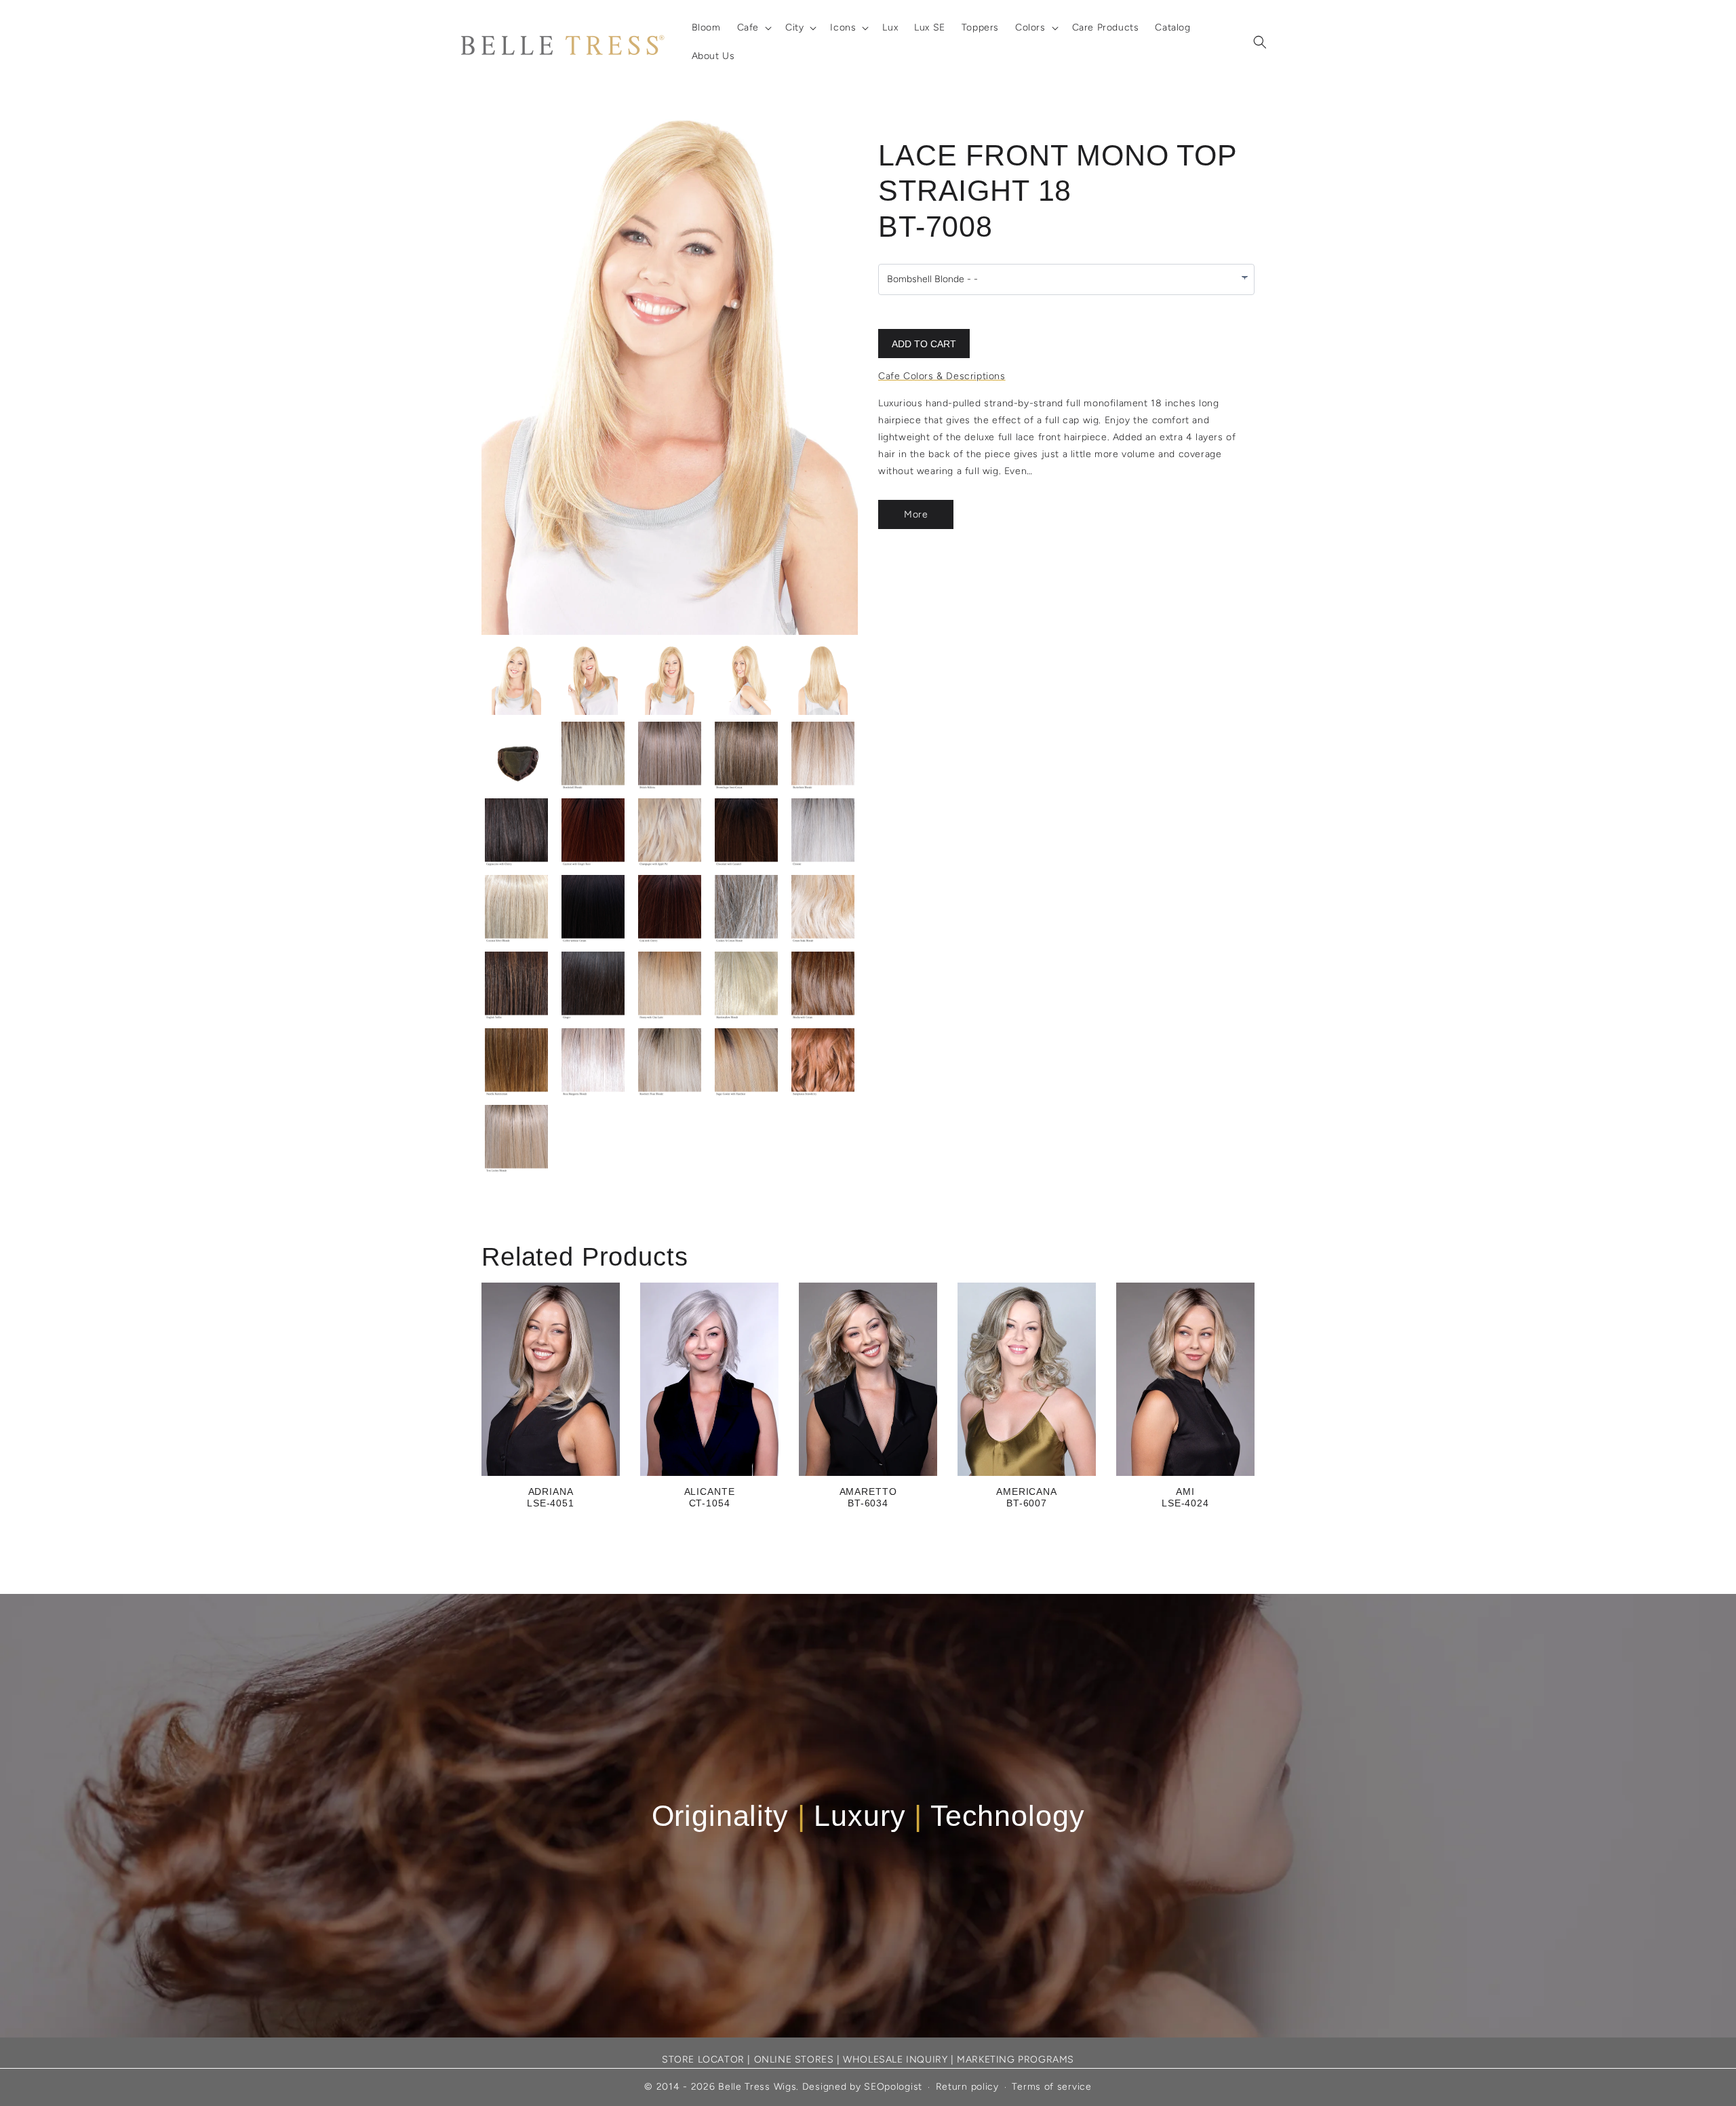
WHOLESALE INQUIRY (895, 2060)
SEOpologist (893, 2087)
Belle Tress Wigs (757, 2087)
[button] (753, 28)
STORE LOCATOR (703, 2060)
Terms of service (1051, 2087)
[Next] (817, 372)
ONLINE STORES (794, 2060)
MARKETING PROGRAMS (1015, 2060)
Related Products (585, 1257)
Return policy (967, 2087)
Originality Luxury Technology (868, 1816)
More (916, 514)
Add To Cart (924, 344)
